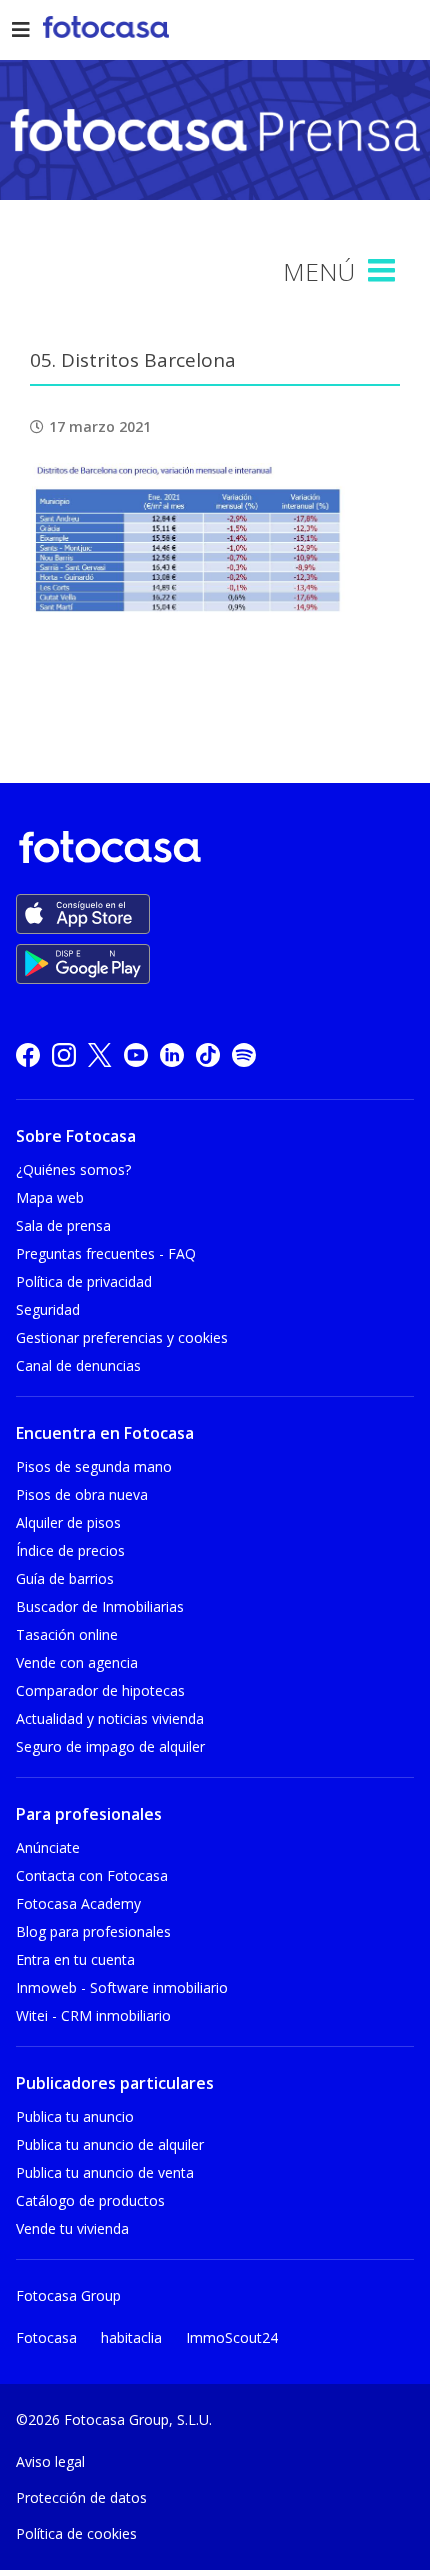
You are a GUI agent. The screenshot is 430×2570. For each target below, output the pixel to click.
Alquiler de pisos (68, 1522)
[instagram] (64, 1054)
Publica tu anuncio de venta (105, 2172)
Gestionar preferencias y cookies (122, 1337)
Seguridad (48, 1309)
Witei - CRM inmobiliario (93, 2015)
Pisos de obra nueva (82, 1494)
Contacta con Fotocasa (92, 1875)
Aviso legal (50, 2461)
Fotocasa (46, 2337)
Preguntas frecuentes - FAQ (106, 1253)
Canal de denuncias (78, 1365)
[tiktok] (208, 1054)
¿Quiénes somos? (73, 1169)
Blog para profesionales (93, 1931)
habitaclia (131, 2337)
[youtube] (136, 1054)
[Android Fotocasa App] (83, 964)
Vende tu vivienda (72, 2228)
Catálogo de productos (90, 2200)
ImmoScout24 (232, 2337)
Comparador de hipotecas (100, 1690)
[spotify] (244, 1054)
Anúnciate (48, 1847)
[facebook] (28, 1054)
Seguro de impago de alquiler (110, 1746)
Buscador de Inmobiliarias (100, 1606)
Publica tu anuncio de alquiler (110, 2144)
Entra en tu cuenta (75, 1959)
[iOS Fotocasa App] (83, 914)
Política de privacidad (84, 1281)
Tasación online (67, 1634)
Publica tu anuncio (75, 2116)
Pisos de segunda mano (94, 1466)
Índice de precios (70, 1550)
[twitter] (100, 1054)
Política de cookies (76, 2533)
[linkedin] (172, 1054)
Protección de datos (81, 2497)
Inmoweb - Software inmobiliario (122, 1987)
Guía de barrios (65, 1578)
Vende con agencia (77, 1662)
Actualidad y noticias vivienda (110, 1718)
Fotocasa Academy (78, 1903)
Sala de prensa (63, 1225)
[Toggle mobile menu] (384, 271)
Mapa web (50, 1197)
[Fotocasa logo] (211, 850)
